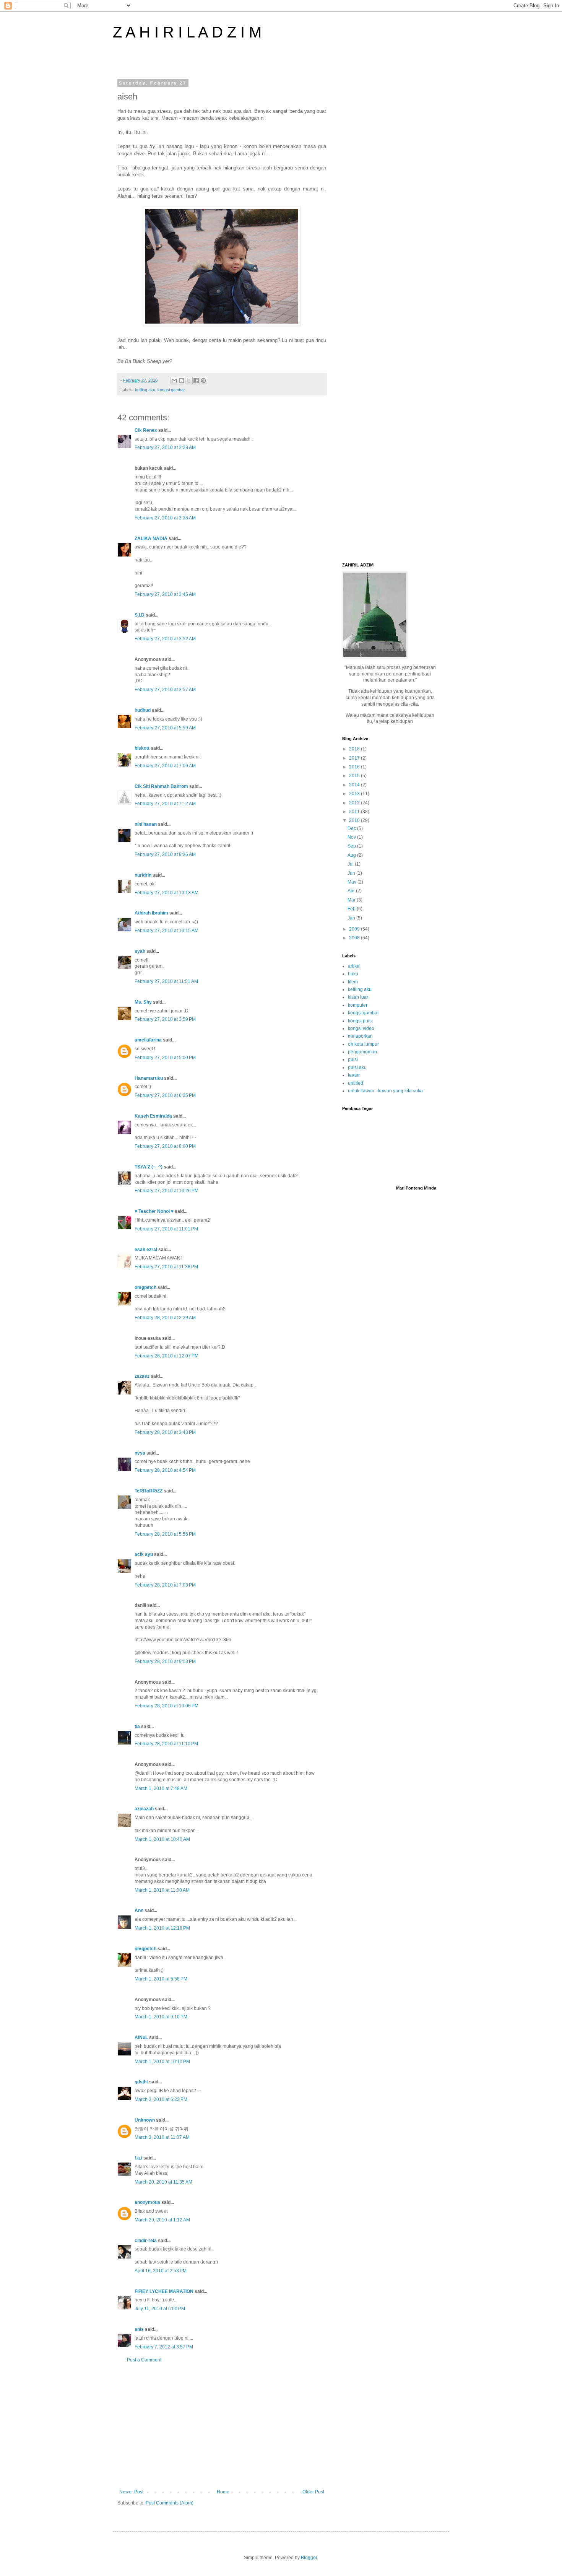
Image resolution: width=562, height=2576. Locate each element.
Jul (351, 864)
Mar (352, 900)
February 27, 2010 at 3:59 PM (165, 1019)
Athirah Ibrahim (151, 913)
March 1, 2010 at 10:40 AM (162, 1839)
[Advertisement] (222, 2426)
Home (223, 2492)
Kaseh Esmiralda (153, 1116)
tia (137, 1727)
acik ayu (144, 1554)
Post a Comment (144, 2360)
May (352, 882)
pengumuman (362, 1052)
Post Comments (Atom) (170, 2503)
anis (139, 2329)
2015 (355, 776)
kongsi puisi (360, 1021)
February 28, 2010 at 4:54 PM (165, 1470)
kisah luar (358, 997)
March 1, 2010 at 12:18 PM (162, 1928)
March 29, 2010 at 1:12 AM (162, 2220)
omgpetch (145, 1287)
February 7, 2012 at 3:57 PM (164, 2347)
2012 (355, 803)
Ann (139, 1910)
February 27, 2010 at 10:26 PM (166, 1191)
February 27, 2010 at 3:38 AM (165, 518)
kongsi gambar (171, 390)
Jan (352, 918)
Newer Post (131, 2492)
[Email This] (174, 381)
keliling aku (145, 390)
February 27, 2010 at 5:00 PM (165, 1058)
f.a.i (138, 2158)
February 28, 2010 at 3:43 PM (165, 1432)
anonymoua (147, 2202)
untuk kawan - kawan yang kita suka (385, 1091)
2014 (355, 785)
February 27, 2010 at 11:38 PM (166, 1267)
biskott (142, 748)
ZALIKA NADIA (151, 539)
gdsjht (141, 2082)
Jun (352, 873)
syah (140, 951)
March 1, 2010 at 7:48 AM (161, 1788)
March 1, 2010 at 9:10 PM (161, 2017)
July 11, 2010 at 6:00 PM (160, 2309)
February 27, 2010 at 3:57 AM (165, 690)
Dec (352, 828)
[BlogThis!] (182, 381)
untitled (356, 1083)
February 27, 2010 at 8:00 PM (165, 1146)
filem (353, 982)
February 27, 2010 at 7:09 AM (165, 766)
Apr (352, 891)
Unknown (145, 2120)
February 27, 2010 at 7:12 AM (165, 804)
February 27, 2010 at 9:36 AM (165, 854)
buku (353, 974)
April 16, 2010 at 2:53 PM (161, 2271)
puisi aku (357, 1068)
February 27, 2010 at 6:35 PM (165, 1095)
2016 (355, 767)
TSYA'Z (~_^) (149, 1167)
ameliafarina (148, 1040)
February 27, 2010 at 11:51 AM (166, 981)
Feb (352, 909)
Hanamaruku (149, 1078)
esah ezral (146, 1250)
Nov (352, 837)
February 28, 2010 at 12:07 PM (166, 1356)
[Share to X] (189, 381)
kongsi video (361, 1028)
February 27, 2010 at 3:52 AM (165, 639)
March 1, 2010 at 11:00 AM (162, 1890)
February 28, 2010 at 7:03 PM (165, 1585)
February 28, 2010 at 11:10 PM (166, 1744)
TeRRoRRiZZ (149, 1491)
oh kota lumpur (363, 1044)
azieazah (144, 1809)
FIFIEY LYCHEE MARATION (164, 2291)
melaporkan (360, 1036)
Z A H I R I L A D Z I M (187, 32)
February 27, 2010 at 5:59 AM (165, 728)
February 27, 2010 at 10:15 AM (166, 931)
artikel (354, 966)
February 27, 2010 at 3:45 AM (165, 594)
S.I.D (140, 615)
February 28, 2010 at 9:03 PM (165, 1661)
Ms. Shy (143, 1002)
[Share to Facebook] (196, 381)
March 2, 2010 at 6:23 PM (161, 2099)
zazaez (142, 1376)
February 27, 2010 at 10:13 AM (166, 893)
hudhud (143, 710)
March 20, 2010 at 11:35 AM (163, 2182)
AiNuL (141, 2037)
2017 (355, 758)
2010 (355, 820)
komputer (358, 1005)
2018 (355, 749)
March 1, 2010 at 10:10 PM (162, 2062)
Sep (352, 846)
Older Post (313, 2492)
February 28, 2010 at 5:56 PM (165, 1534)
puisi (353, 1059)
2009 (355, 929)
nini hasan (146, 824)
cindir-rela (146, 2241)
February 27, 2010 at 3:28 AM (165, 448)
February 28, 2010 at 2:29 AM (165, 1318)
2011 (355, 812)
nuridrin (143, 875)
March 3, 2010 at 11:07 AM (162, 2137)
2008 (355, 938)
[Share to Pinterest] (203, 381)
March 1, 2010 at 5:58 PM (161, 1979)
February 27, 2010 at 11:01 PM (166, 1229)
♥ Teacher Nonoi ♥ (154, 1211)
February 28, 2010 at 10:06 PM (166, 1706)
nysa (140, 1453)
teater (354, 1075)
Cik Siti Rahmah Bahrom (161, 786)
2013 (355, 794)
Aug (352, 855)
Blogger (309, 2558)
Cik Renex (146, 430)
